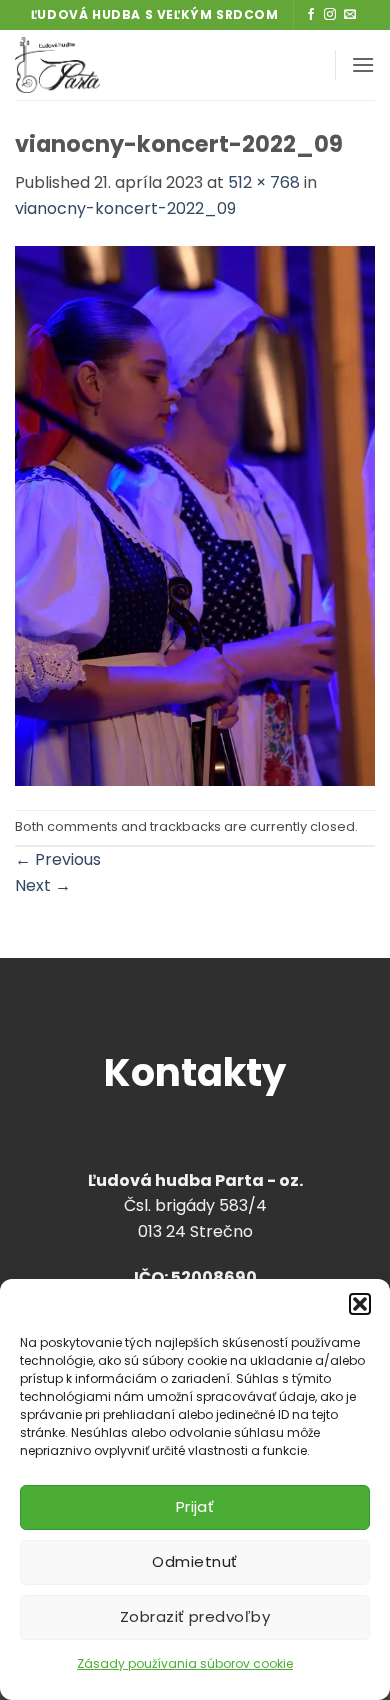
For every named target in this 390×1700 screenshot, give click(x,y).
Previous (58, 859)
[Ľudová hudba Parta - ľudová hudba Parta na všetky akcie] (123, 65)
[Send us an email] (350, 15)
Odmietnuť (194, 1561)
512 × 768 (264, 182)
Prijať (195, 1506)
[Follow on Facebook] (311, 15)
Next (43, 885)
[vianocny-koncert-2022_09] (195, 514)
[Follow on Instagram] (330, 15)
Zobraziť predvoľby (195, 1616)
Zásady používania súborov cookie (185, 1663)
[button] (360, 1304)
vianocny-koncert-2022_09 (125, 208)
